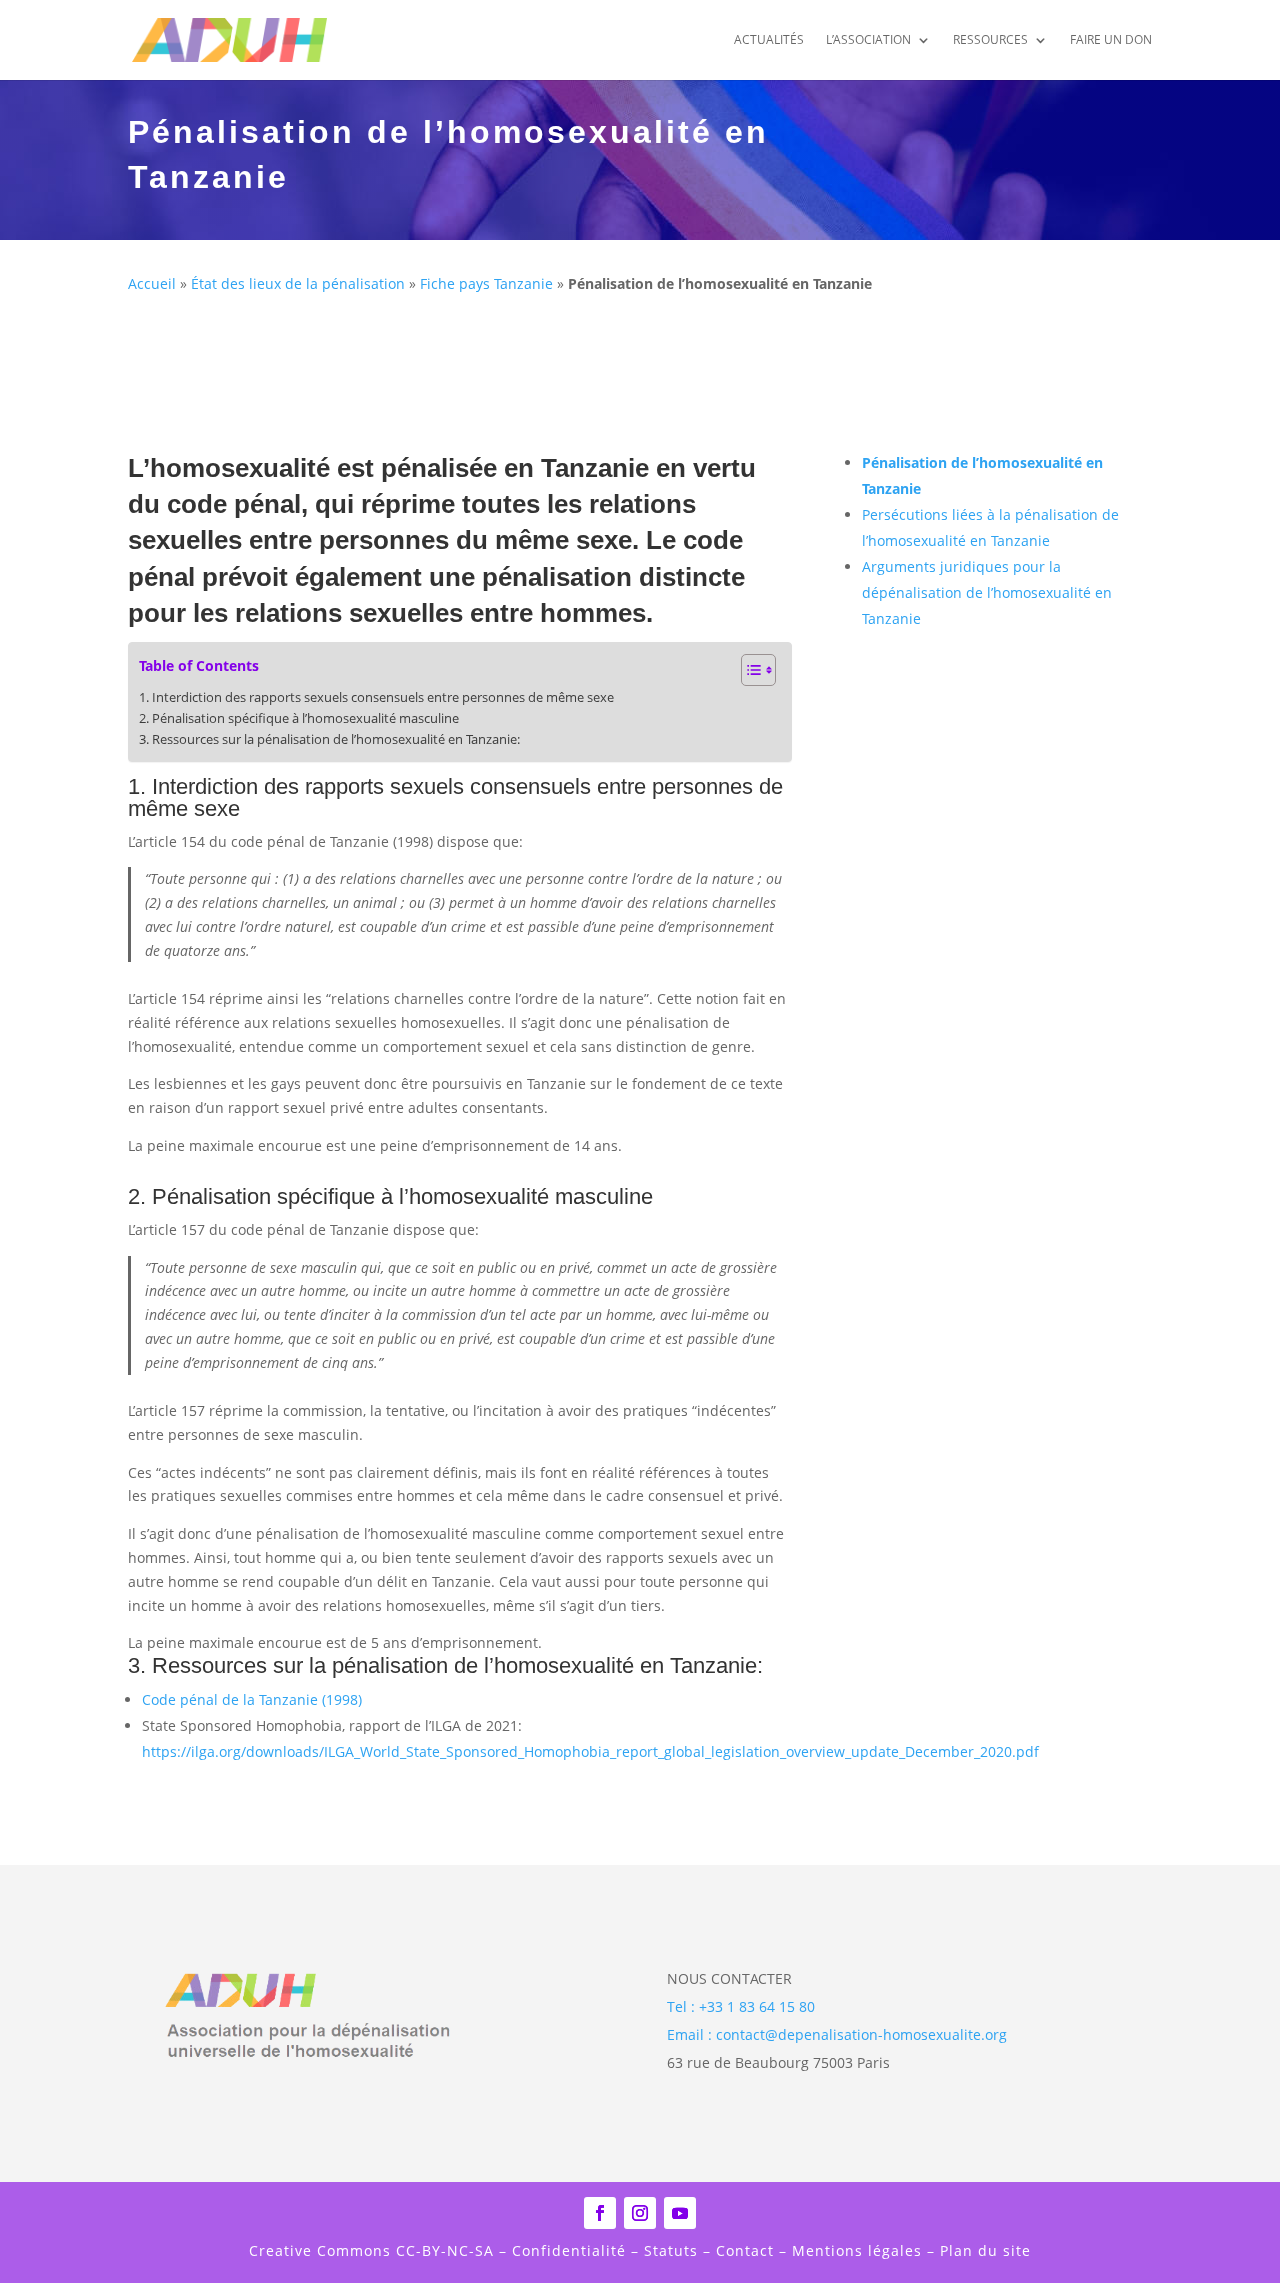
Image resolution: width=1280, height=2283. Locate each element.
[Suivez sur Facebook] (600, 2213)
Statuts (668, 2250)
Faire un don (1111, 40)
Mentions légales (857, 2250)
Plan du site (985, 2250)
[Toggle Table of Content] (748, 670)
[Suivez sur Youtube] (680, 2213)
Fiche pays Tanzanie (486, 283)
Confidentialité (569, 2250)
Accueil (152, 283)
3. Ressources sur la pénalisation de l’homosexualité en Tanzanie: (329, 739)
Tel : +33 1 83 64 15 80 (741, 2006)
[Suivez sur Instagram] (640, 2213)
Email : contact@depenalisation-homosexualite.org (837, 2034)
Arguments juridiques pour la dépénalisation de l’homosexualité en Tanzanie (987, 592)
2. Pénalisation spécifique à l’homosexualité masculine (299, 718)
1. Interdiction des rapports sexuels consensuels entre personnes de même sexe (376, 697)
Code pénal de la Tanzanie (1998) (252, 1699)
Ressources (990, 40)
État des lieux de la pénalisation (298, 283)
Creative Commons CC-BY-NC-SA (374, 2250)
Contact (745, 2250)
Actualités (769, 40)
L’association (868, 40)
